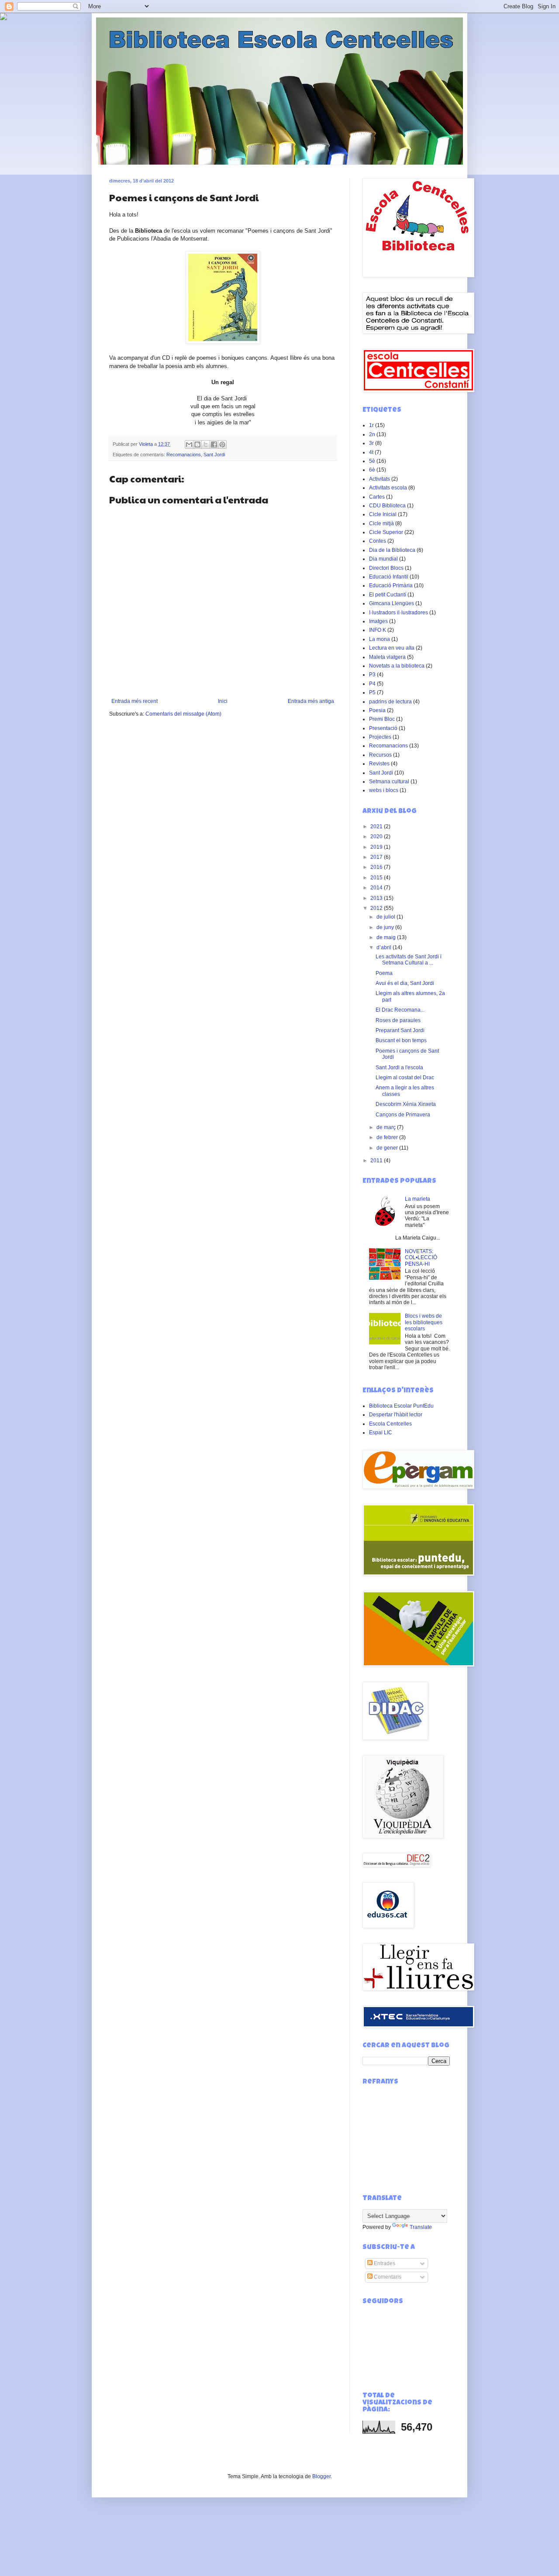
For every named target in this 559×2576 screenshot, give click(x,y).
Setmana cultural (389, 782)
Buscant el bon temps (401, 1040)
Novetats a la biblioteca (397, 666)
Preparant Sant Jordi (400, 1030)
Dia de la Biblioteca (392, 550)
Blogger (321, 2476)
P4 (372, 684)
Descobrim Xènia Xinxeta (406, 1104)
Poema (384, 973)
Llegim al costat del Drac (405, 1078)
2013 (377, 898)
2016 (377, 867)
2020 (377, 837)
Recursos (380, 755)
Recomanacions (184, 455)
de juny (386, 927)
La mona (380, 639)
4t (371, 452)
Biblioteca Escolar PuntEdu (401, 1406)
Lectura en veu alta (392, 648)
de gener (388, 1148)
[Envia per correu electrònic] (189, 444)
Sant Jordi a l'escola (399, 1068)
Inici (223, 701)
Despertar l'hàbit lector (396, 1415)
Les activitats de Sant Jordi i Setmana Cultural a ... (409, 960)
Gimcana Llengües (392, 603)
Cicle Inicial (383, 514)
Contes (378, 541)
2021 (377, 827)
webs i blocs (384, 790)
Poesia (377, 710)
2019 (377, 847)
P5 (372, 692)
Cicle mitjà (381, 523)
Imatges (378, 621)
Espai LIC (381, 1433)
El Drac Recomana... (400, 1010)
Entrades (384, 2263)
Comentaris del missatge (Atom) (183, 714)
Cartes (377, 497)
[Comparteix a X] (206, 444)
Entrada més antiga (311, 701)
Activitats (380, 479)
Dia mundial (383, 559)
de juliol (386, 917)
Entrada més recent (135, 701)
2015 (377, 878)
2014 (377, 888)
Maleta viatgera (387, 657)
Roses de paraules (398, 1020)
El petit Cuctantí (388, 595)
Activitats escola (388, 488)
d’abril (385, 947)
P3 (372, 675)
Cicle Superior (386, 532)
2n (372, 434)
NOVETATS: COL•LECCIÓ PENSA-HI (421, 1258)
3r (371, 443)
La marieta (418, 1199)
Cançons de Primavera (403, 1115)
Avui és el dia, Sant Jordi (405, 983)
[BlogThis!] (197, 444)
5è (372, 461)
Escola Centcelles (390, 1424)
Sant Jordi (214, 455)
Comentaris (387, 2277)
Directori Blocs (386, 568)
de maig (387, 937)
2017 (377, 857)
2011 (377, 1161)
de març (387, 1127)
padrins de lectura (390, 702)
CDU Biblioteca (387, 506)
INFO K (378, 630)
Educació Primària (391, 585)
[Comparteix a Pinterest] (222, 444)
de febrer (388, 1137)
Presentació (383, 728)
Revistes (379, 764)
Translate (421, 2227)
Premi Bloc (382, 719)
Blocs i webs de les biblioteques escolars (424, 1322)
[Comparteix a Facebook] (214, 444)
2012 (377, 908)
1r (371, 425)
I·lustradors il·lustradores (399, 613)
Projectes (380, 737)
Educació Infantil (389, 577)
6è (372, 470)
